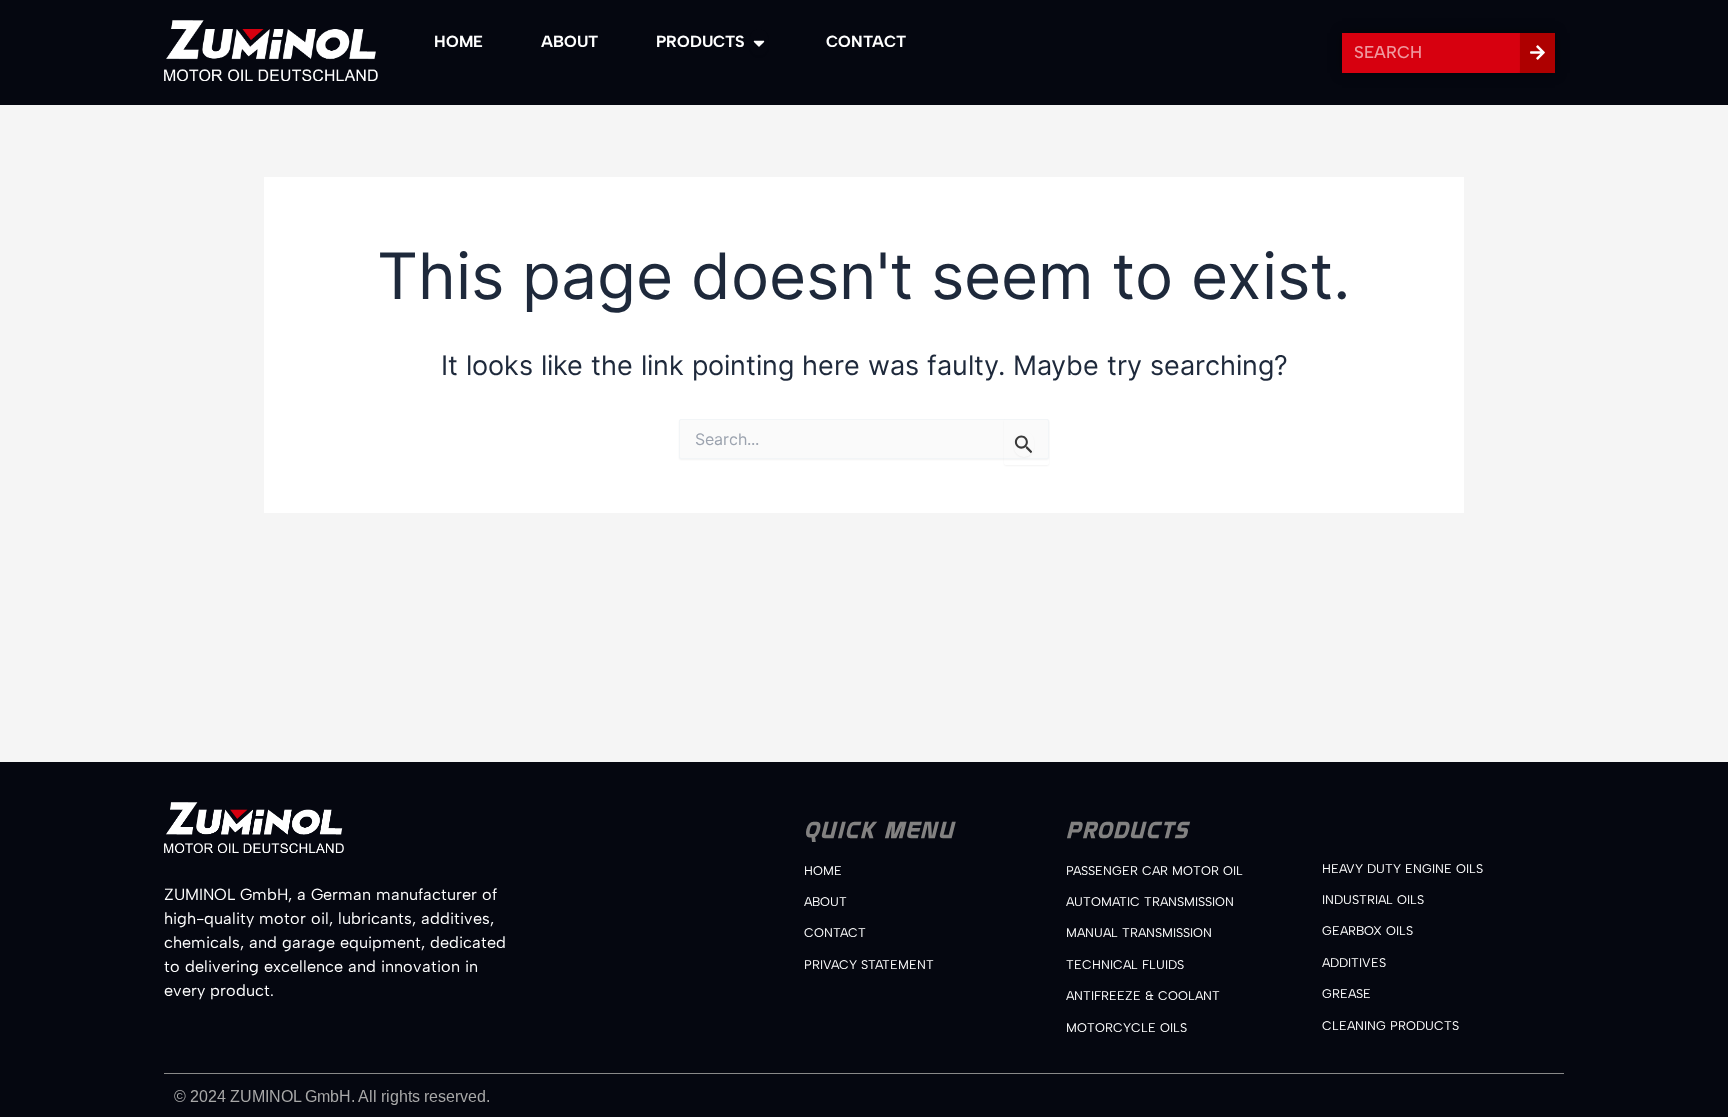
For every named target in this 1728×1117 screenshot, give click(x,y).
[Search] (1537, 53)
